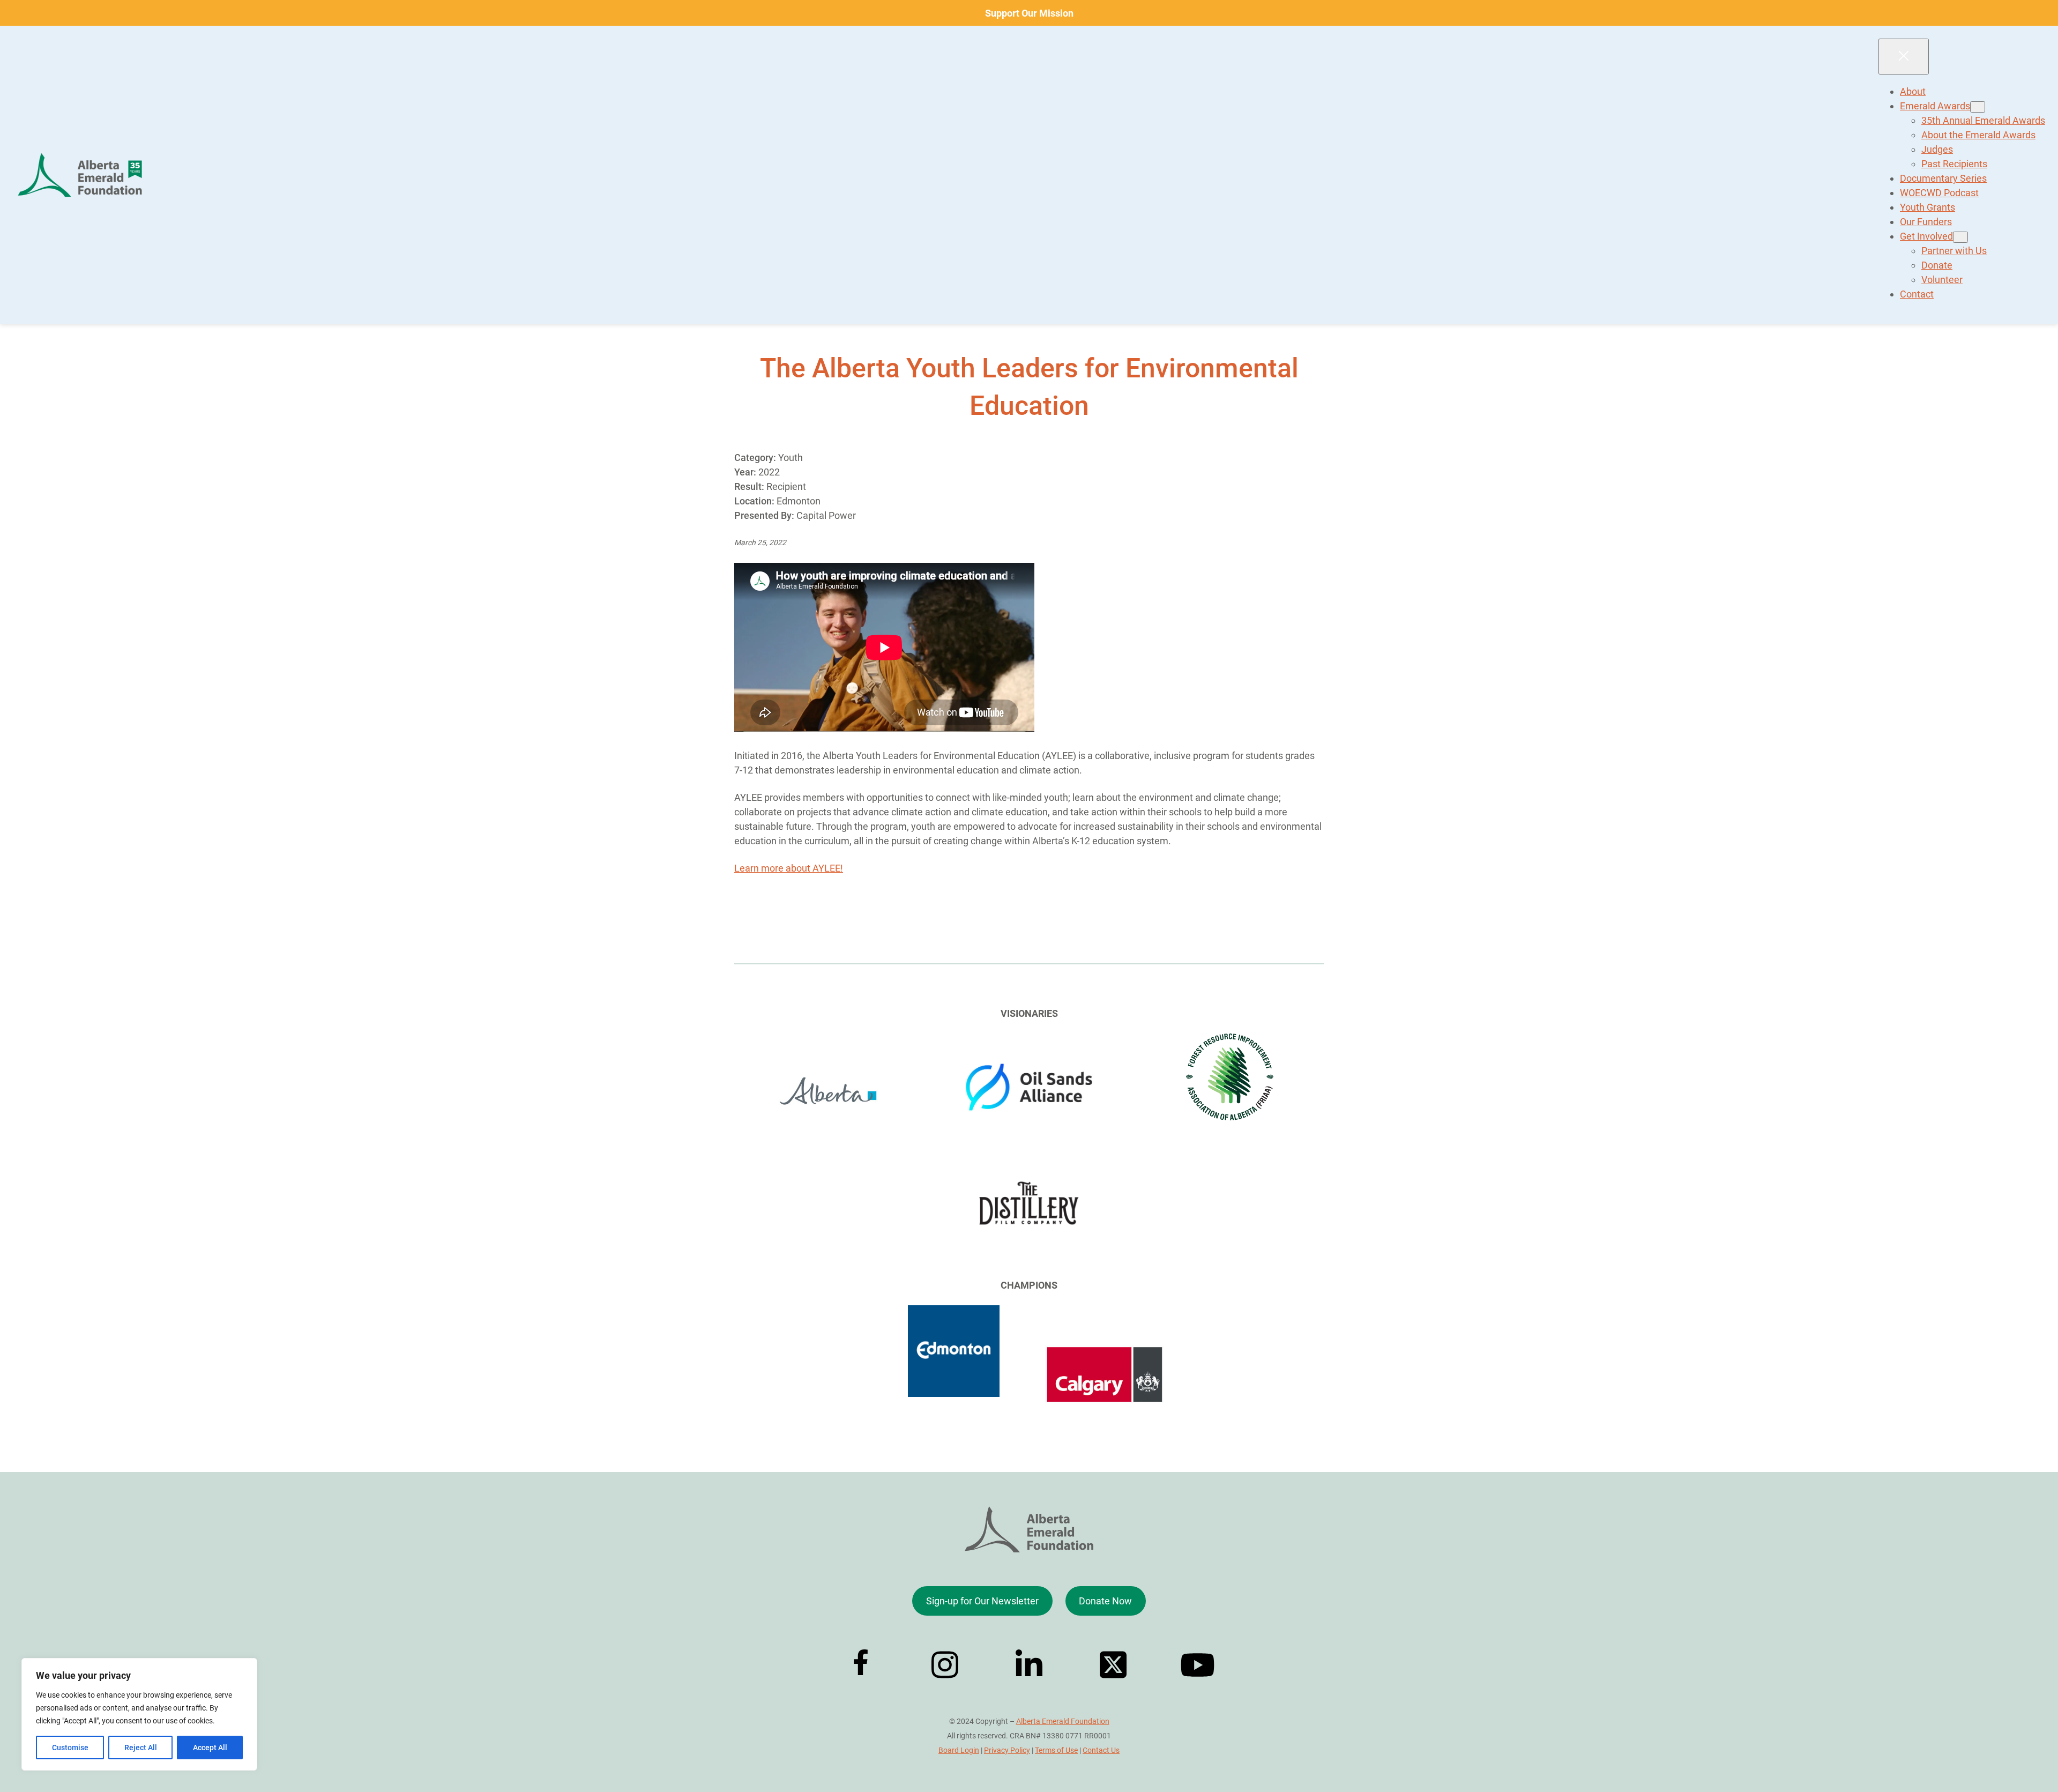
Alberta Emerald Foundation (1063, 1721)
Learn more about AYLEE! (789, 868)
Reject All (141, 1748)
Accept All (210, 1748)
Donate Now (1105, 1601)
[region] (139, 1714)
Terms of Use (1056, 1750)
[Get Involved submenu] (1960, 237)
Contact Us (1101, 1750)
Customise (70, 1748)
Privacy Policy (1007, 1750)
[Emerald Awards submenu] (1978, 107)
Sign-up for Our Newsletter (982, 1601)
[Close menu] (1904, 57)
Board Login (959, 1750)
